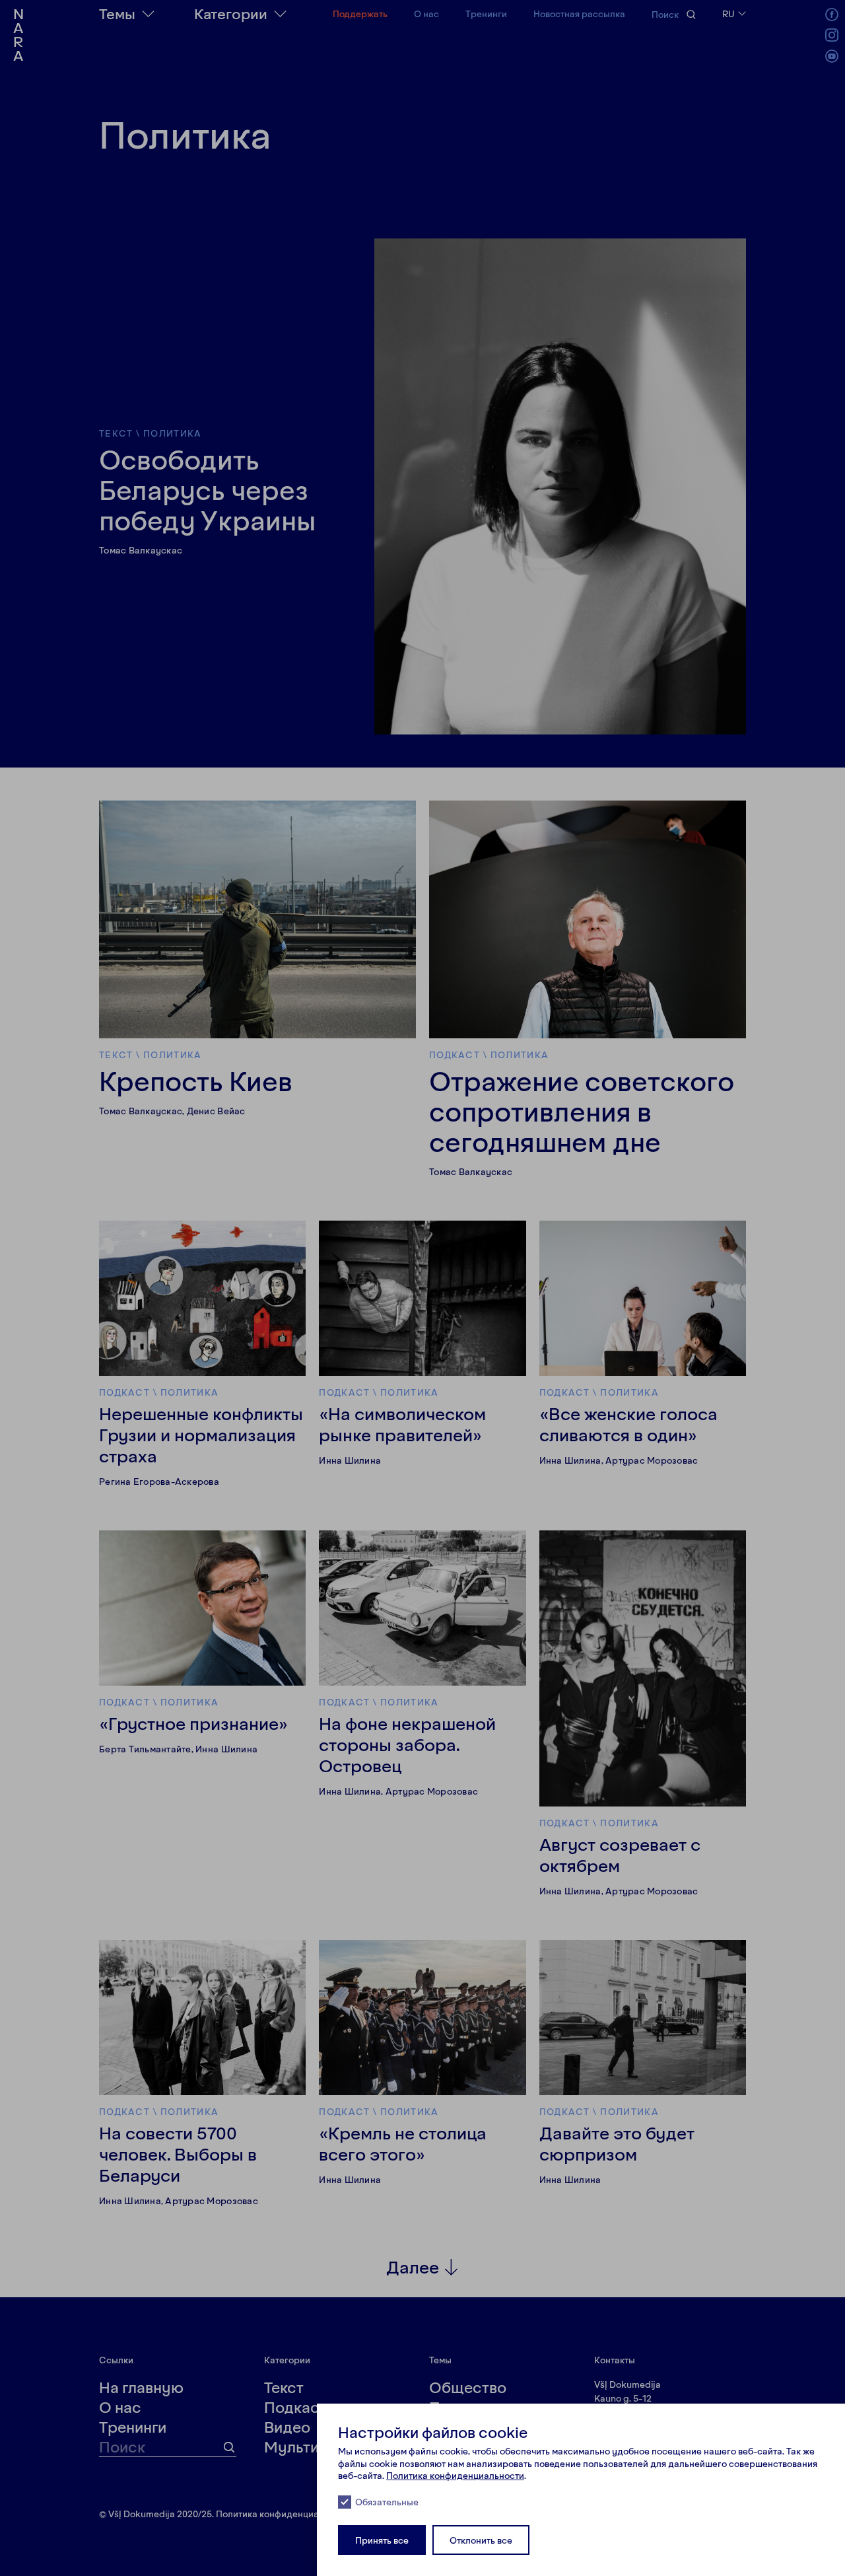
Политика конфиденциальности (455, 2475)
